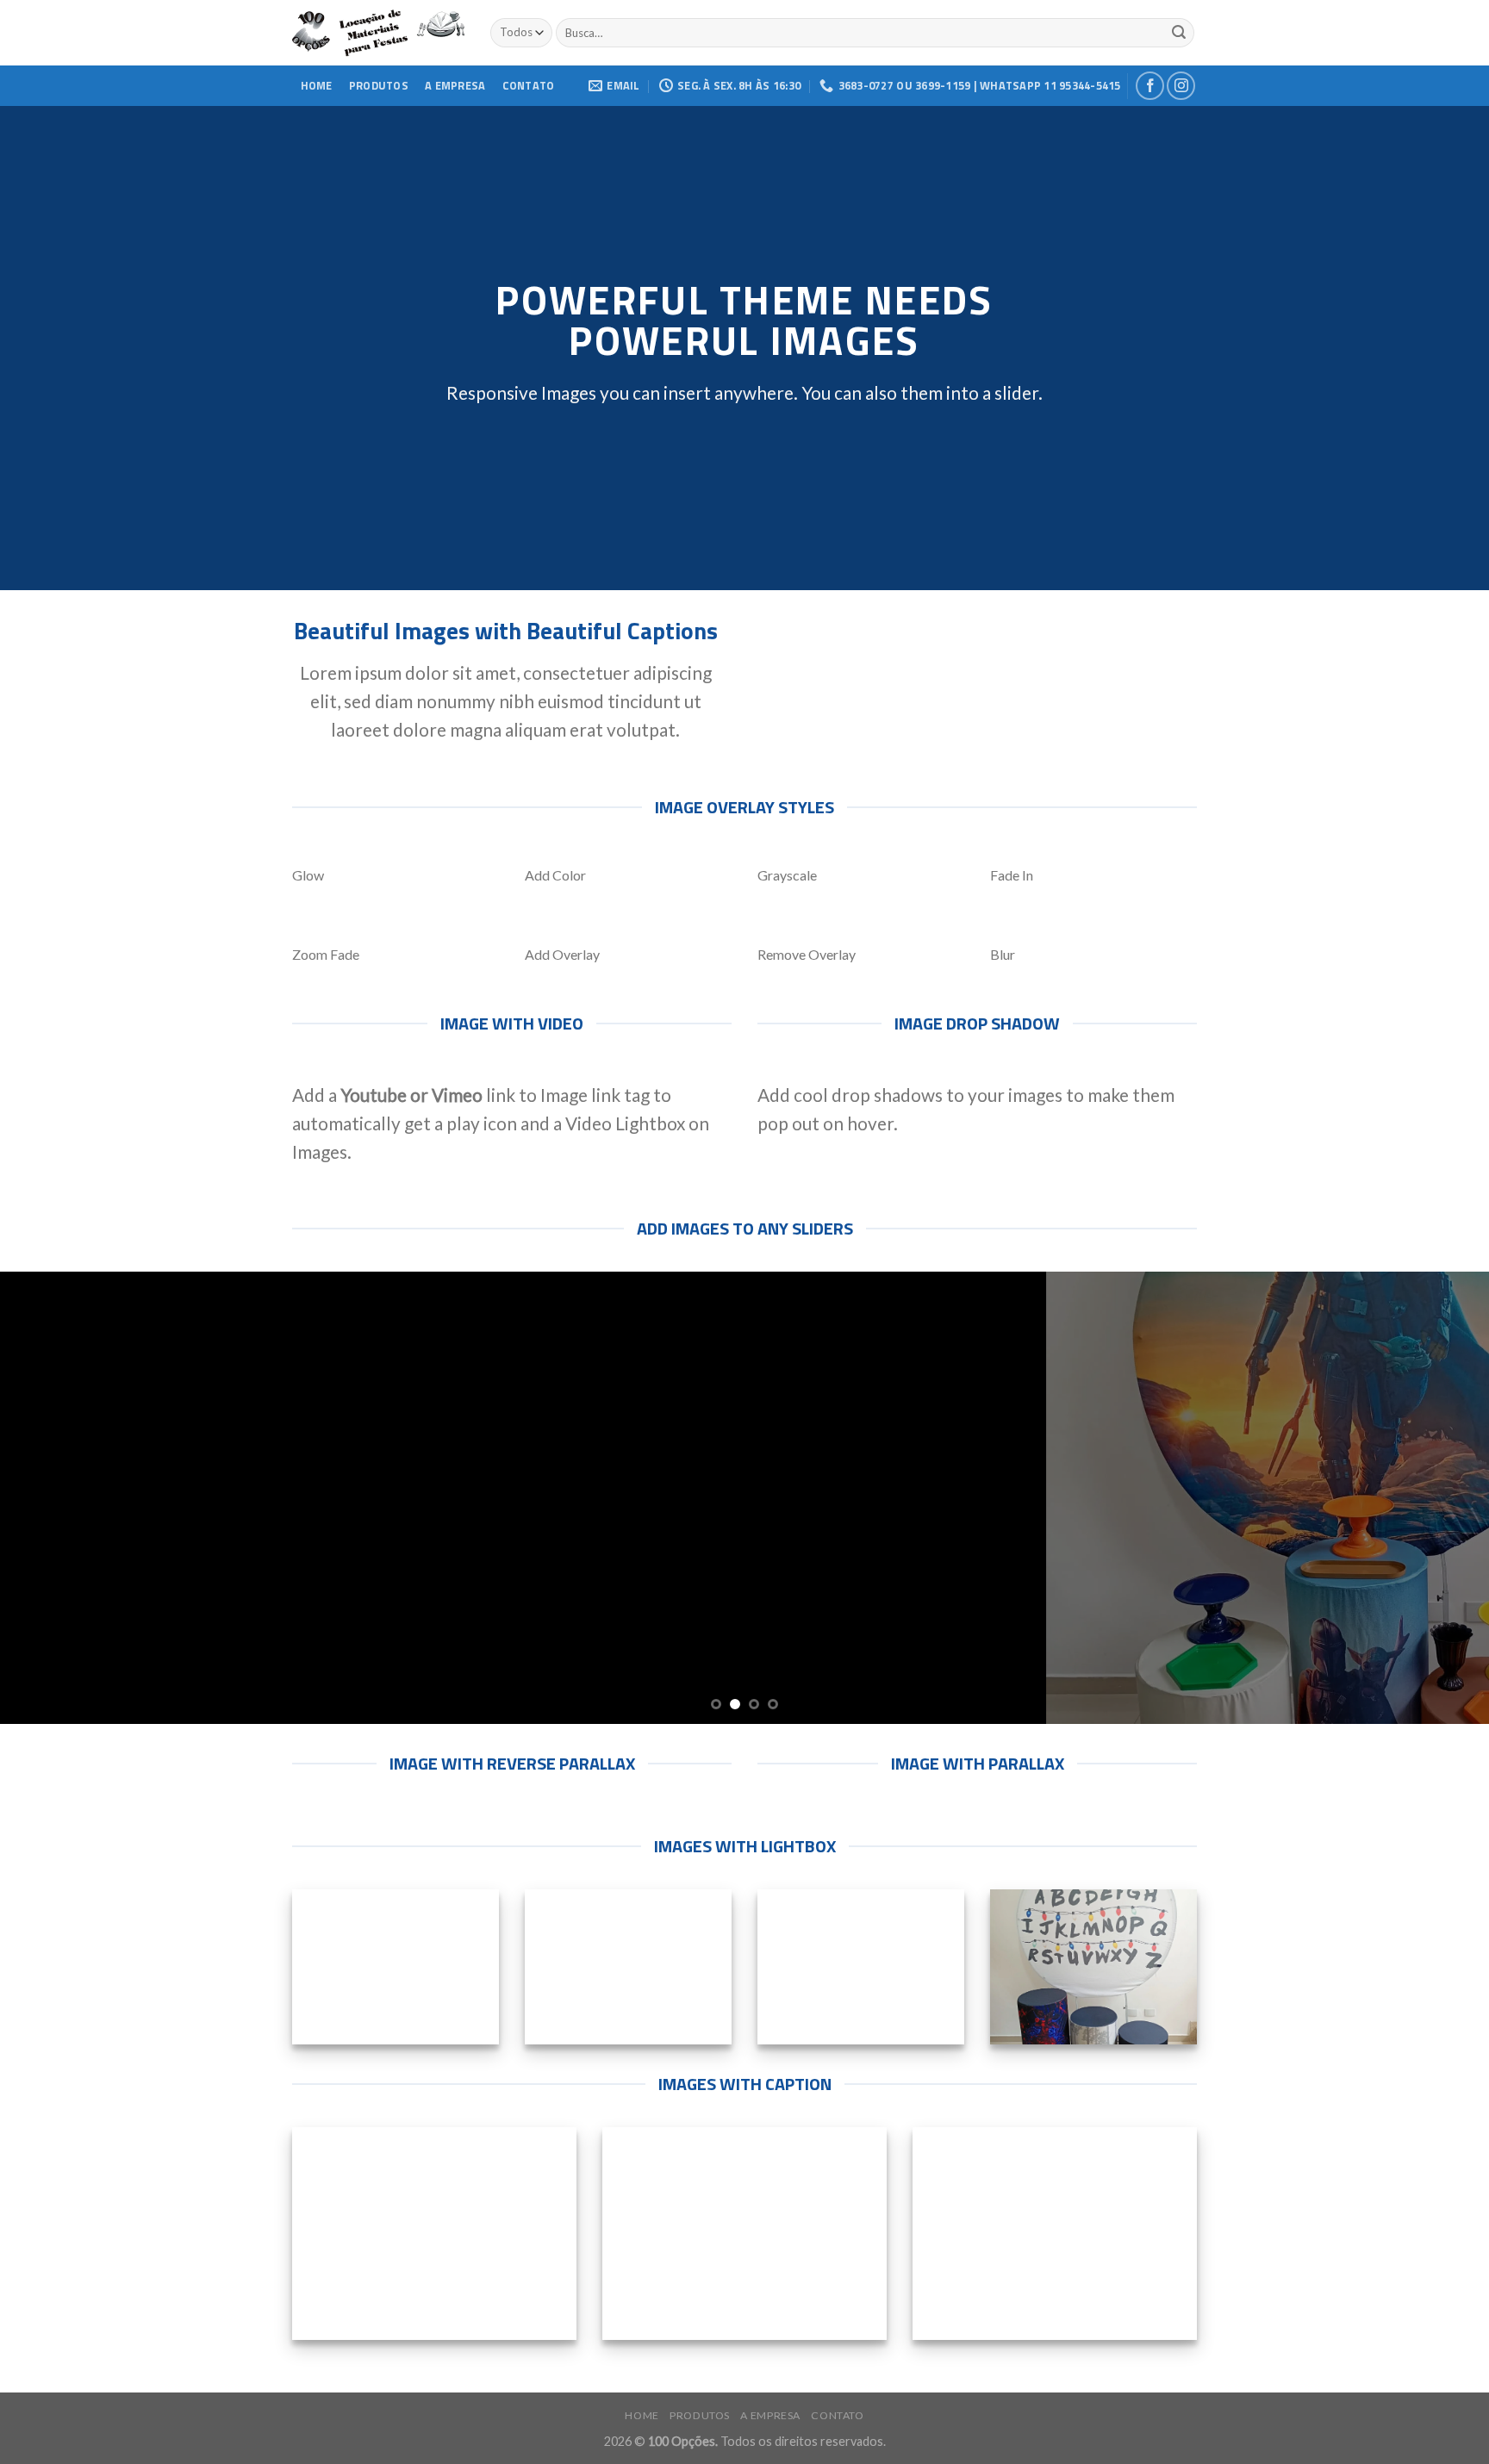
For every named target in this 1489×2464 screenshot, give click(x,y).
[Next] (1437, 1498)
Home (317, 85)
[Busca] (1179, 33)
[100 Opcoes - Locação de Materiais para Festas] (378, 33)
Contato (529, 85)
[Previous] (52, 1498)
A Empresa (455, 85)
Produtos (379, 85)
